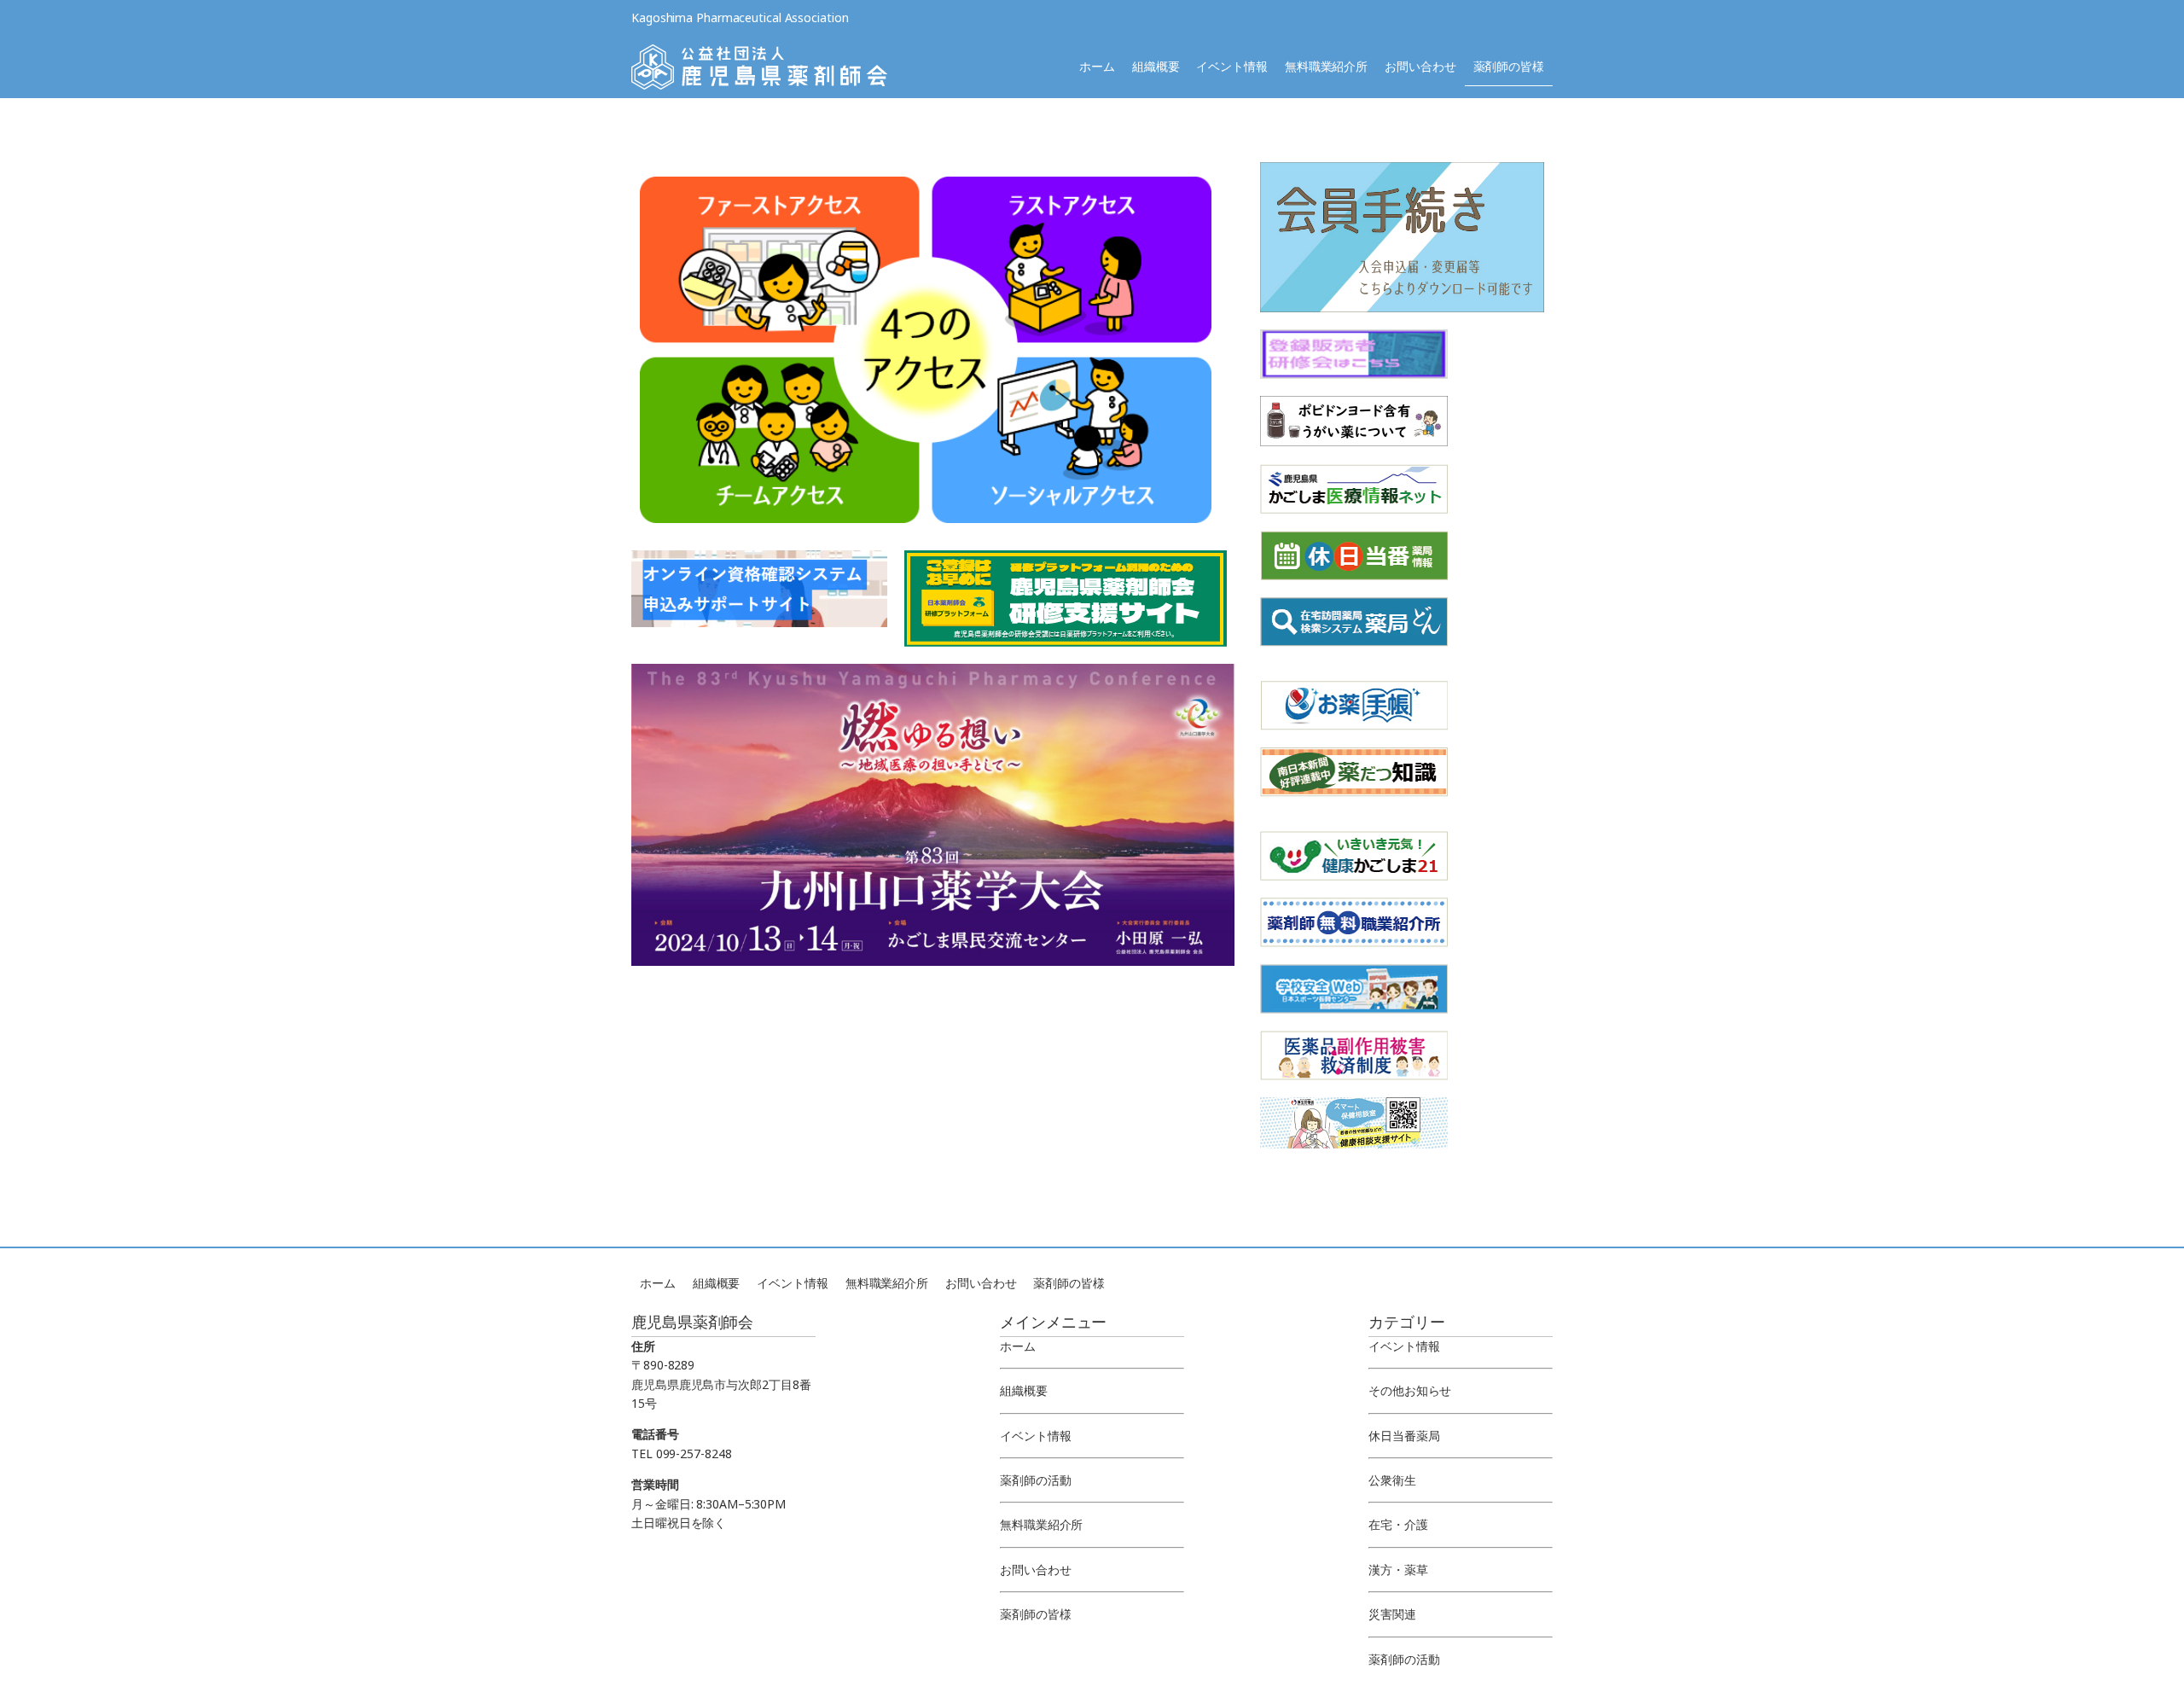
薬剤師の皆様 (1509, 66)
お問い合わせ (1420, 66)
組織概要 (1156, 66)
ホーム (1097, 66)
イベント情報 (1231, 66)
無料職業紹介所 (1326, 66)
